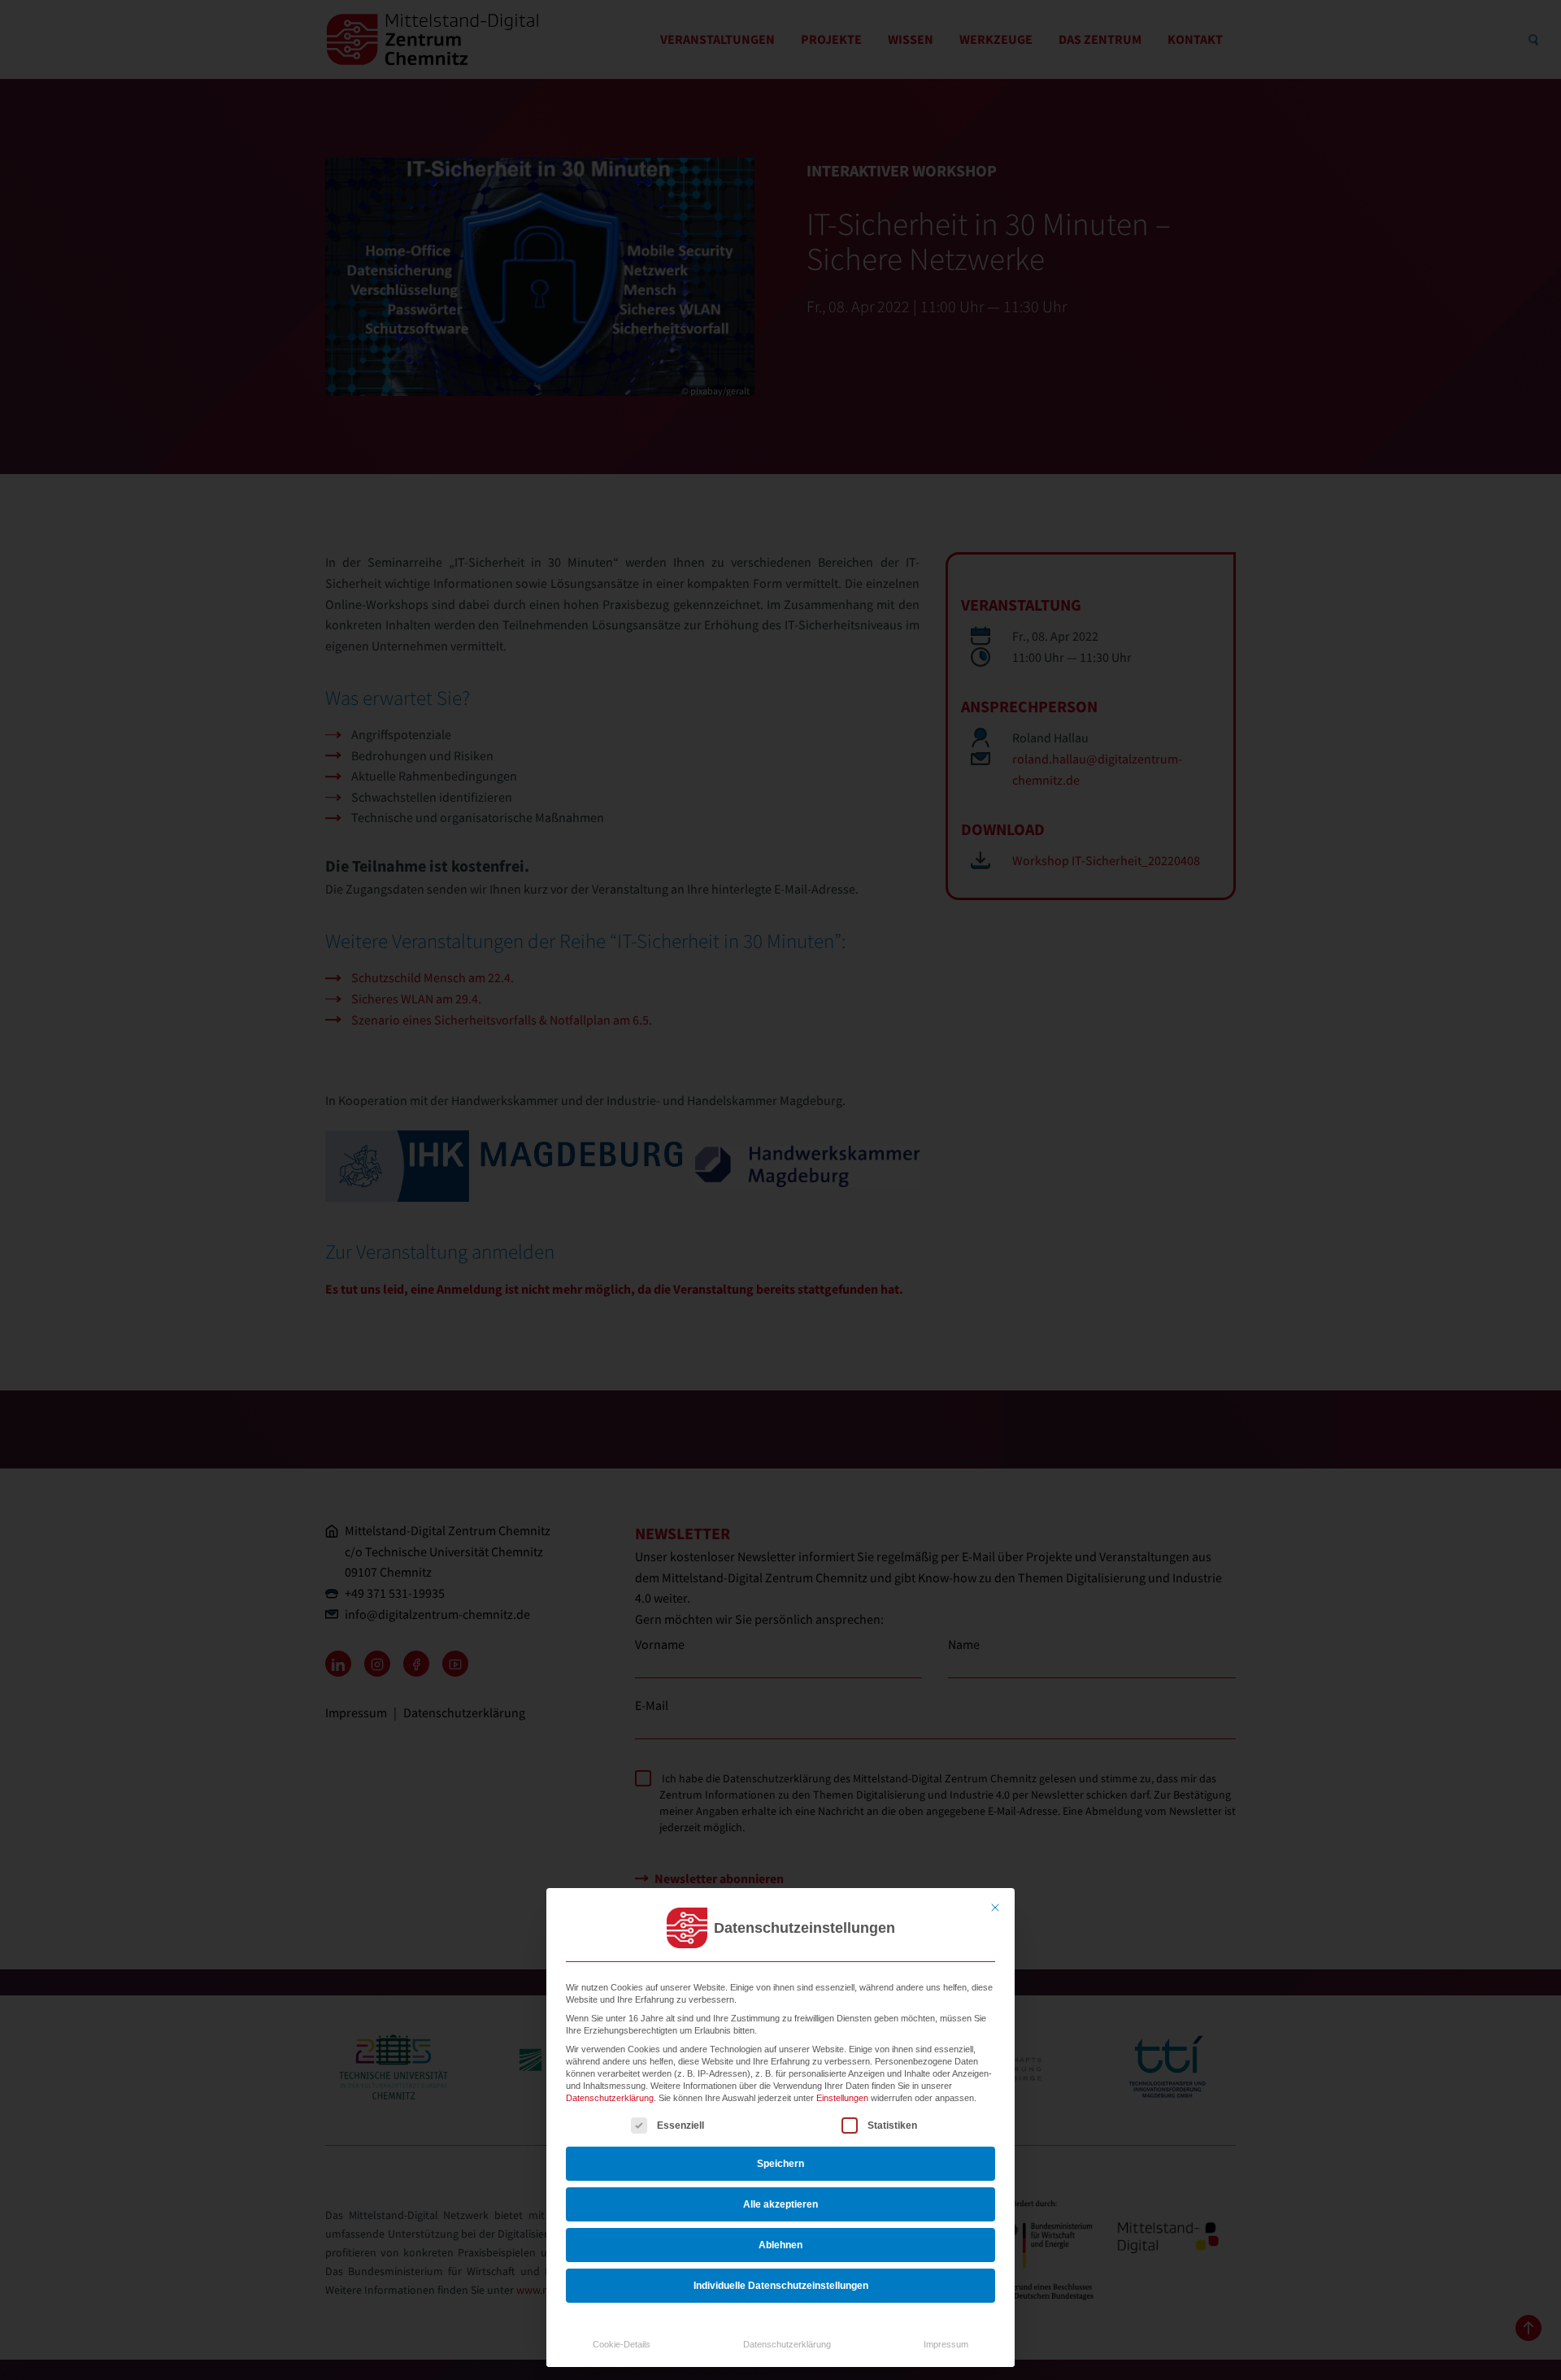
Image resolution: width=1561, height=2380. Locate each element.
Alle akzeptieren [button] (780, 2204)
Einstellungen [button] (842, 2098)
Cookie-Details (622, 2344)
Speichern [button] (780, 2164)
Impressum (946, 2344)
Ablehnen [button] (780, 2245)
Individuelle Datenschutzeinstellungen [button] (781, 2286)
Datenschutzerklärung (610, 2098)
